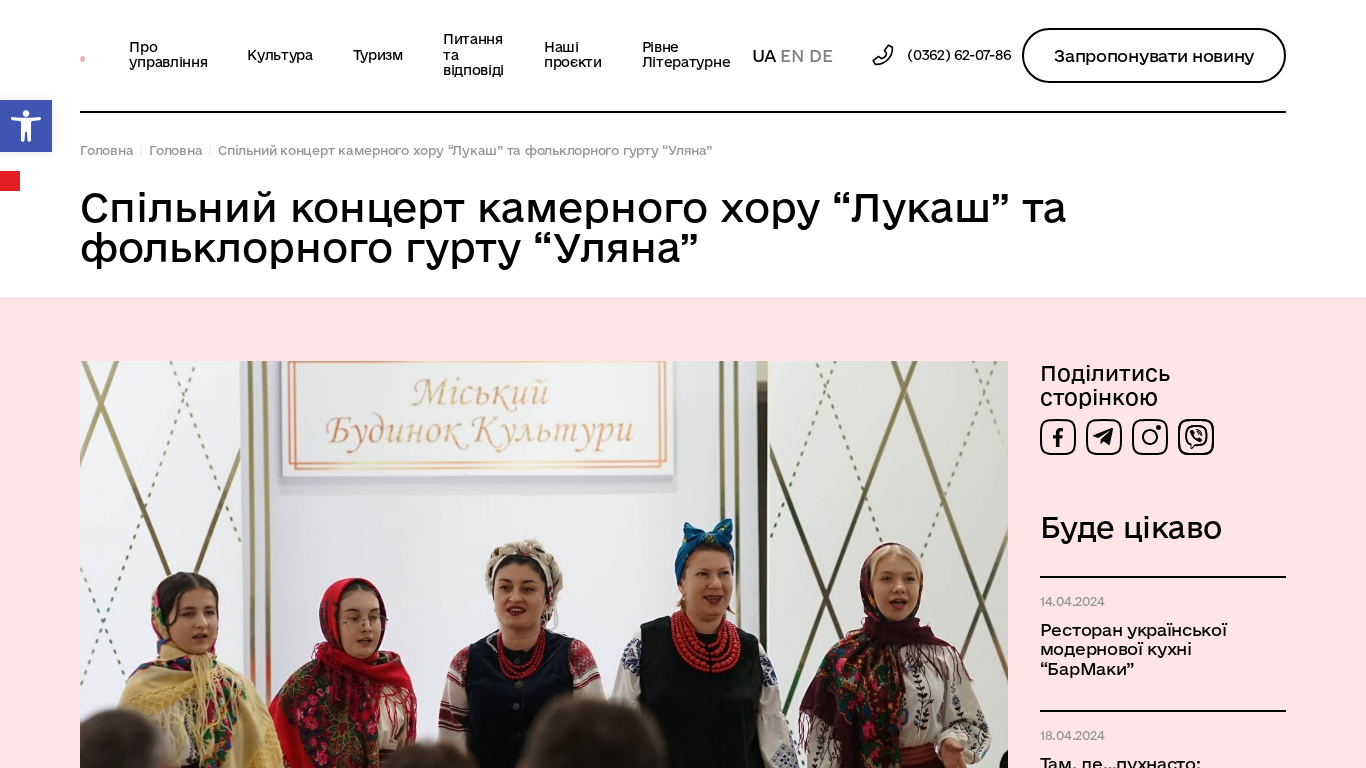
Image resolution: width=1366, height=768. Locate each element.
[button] (26, 126)
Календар (11, 181)
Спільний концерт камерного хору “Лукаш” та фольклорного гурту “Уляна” (464, 150)
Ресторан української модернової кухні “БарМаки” (1133, 648)
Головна (106, 150)
